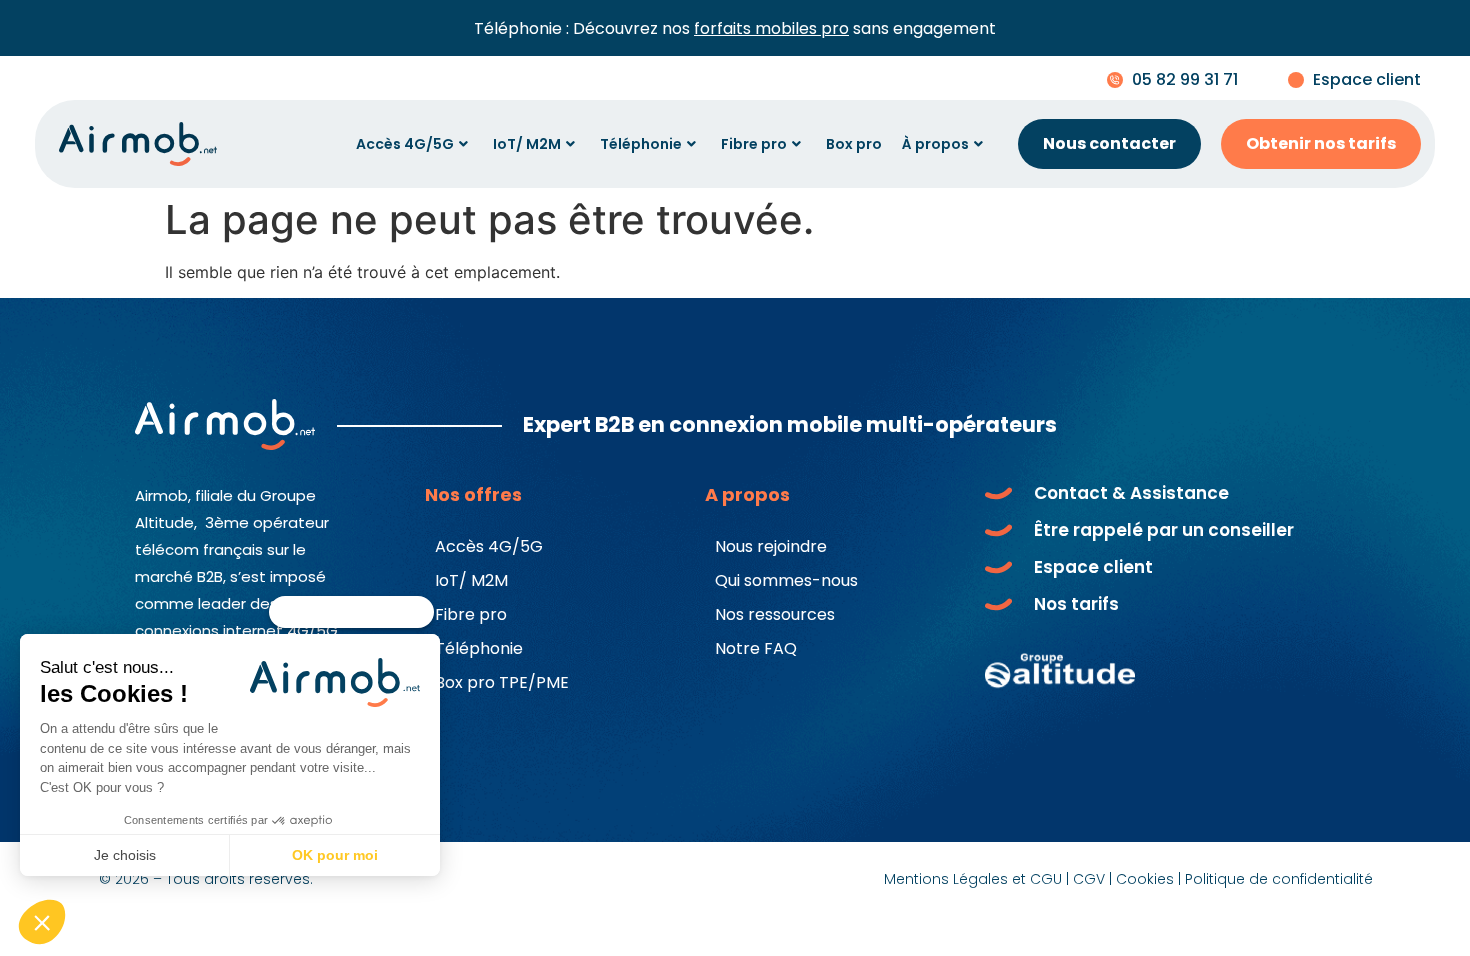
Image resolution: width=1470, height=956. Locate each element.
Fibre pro (754, 144)
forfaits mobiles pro (771, 28)
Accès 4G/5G (405, 144)
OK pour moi (335, 855)
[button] (42, 922)
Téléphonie (641, 144)
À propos (935, 144)
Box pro (854, 144)
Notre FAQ (756, 648)
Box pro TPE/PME (502, 682)
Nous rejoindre (771, 546)
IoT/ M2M (527, 144)
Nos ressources (775, 614)
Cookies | (1148, 879)
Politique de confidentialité (1279, 879)
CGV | (1092, 879)
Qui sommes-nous (786, 580)
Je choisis (125, 855)
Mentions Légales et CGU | (976, 879)
